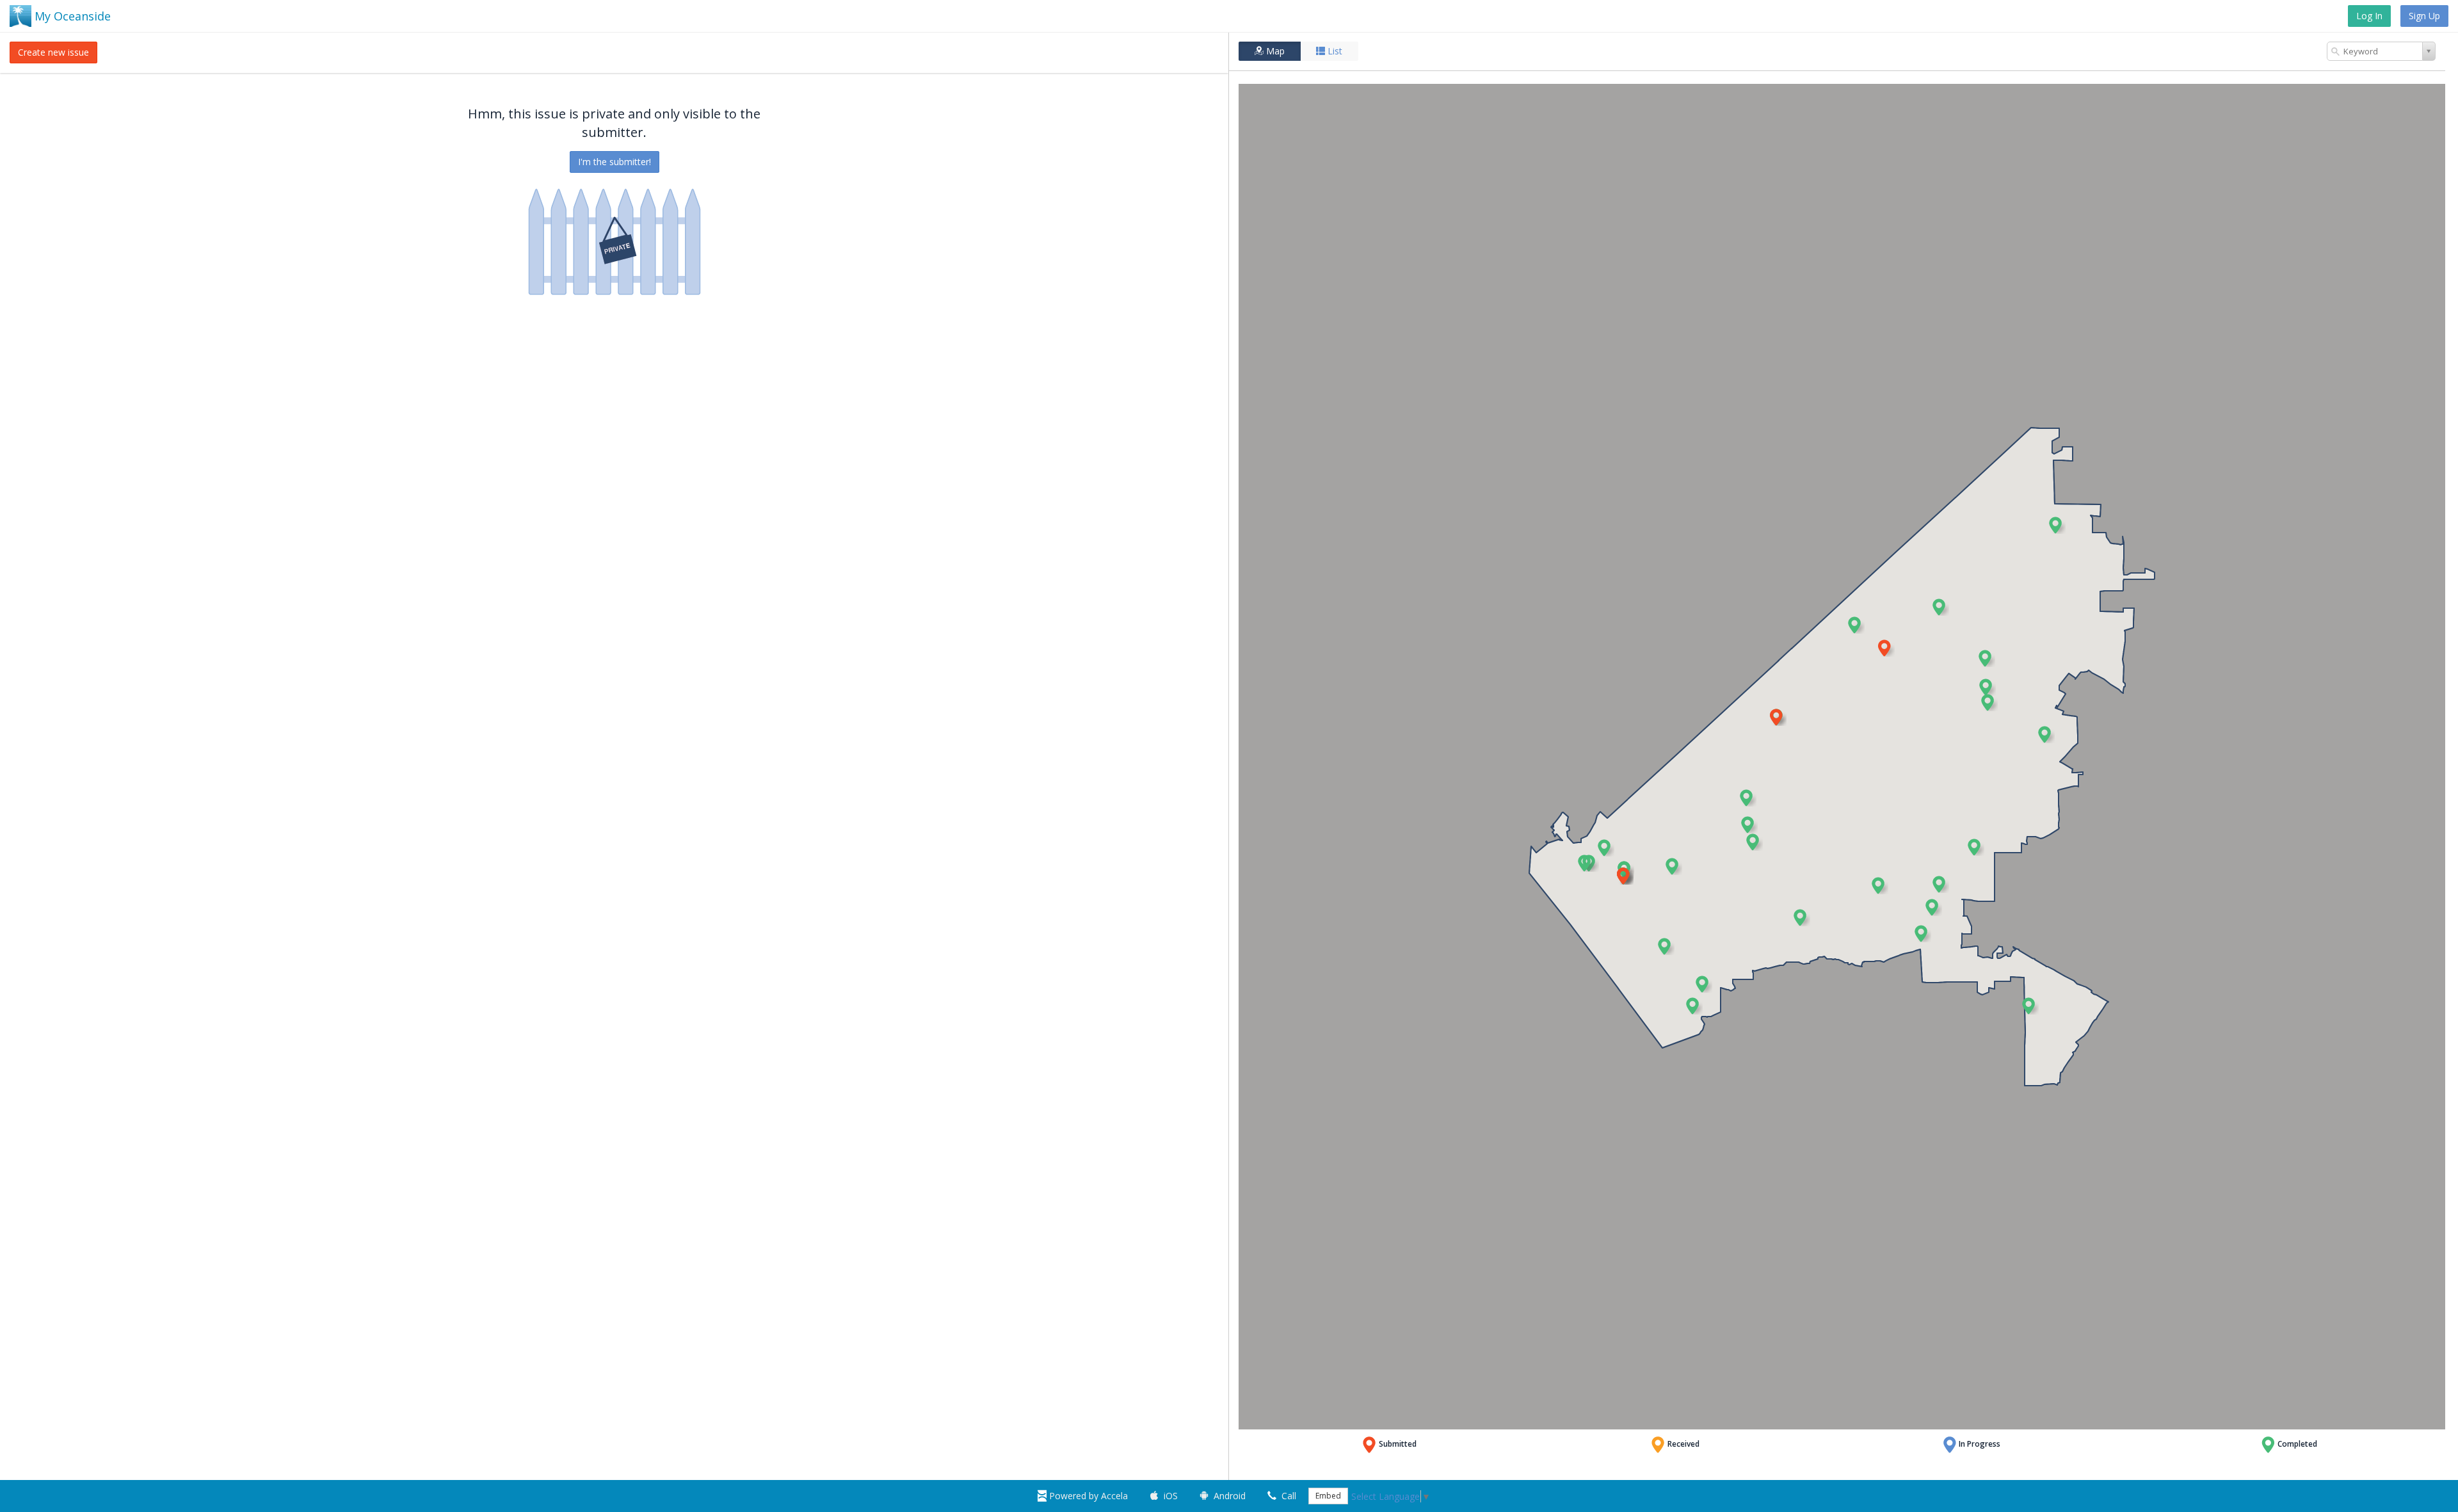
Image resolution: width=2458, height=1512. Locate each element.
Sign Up (2424, 16)
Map (1274, 51)
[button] (2057, 525)
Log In (2369, 16)
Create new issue (53, 52)
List (1334, 51)
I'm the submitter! (614, 162)
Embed (1328, 1496)
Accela (1088, 1496)
